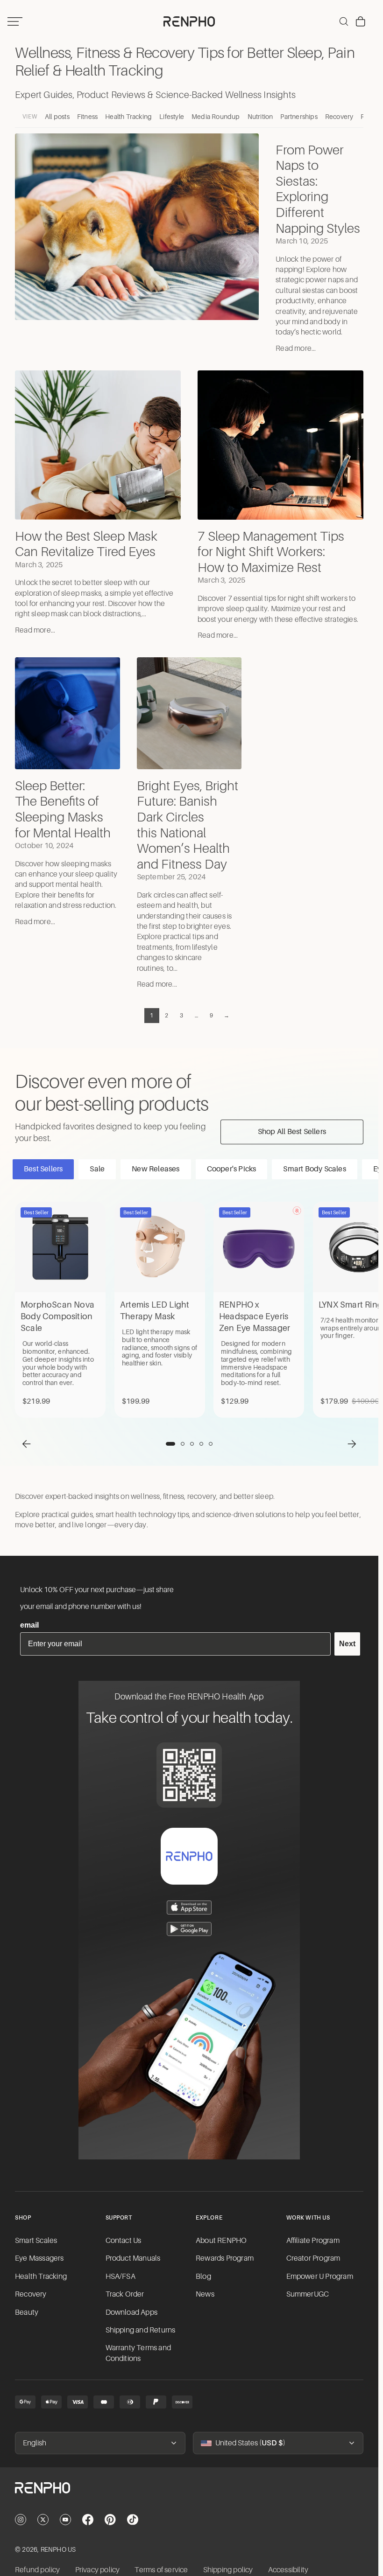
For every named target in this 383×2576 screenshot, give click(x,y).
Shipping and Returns (141, 2330)
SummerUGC (308, 2294)
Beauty (27, 2312)
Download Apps (132, 2312)
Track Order (125, 2294)
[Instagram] (21, 2520)
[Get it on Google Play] (189, 1929)
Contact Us (124, 2241)
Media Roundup (216, 117)
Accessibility (288, 2570)
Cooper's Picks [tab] (232, 1169)
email (29, 1625)
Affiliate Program (313, 2241)
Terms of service (161, 2570)
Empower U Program (320, 2277)
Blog (203, 2277)
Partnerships (299, 117)
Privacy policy (98, 2570)
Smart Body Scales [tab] (314, 1169)
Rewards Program (225, 2258)
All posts (57, 117)
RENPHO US (58, 2549)
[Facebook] (88, 2520)
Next (347, 1644)
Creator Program (313, 2258)
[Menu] (15, 21)
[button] (27, 1444)
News (205, 2294)
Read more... (296, 348)
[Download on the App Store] (189, 1908)
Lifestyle (172, 117)
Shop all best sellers (292, 1132)
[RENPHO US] (189, 21)
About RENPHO (221, 2241)
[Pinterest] (110, 2520)
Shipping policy (228, 2570)
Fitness (87, 117)
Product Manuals (133, 2258)
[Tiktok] (133, 2520)
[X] (43, 2520)
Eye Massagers (39, 2258)
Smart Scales (36, 2241)
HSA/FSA (121, 2277)
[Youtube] (65, 2520)
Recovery (339, 117)
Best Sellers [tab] (43, 1169)
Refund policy (38, 2570)
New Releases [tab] (156, 1169)
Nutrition (260, 117)
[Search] (344, 21)
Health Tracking (128, 117)
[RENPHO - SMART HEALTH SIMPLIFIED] (189, 2495)
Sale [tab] (97, 1169)
